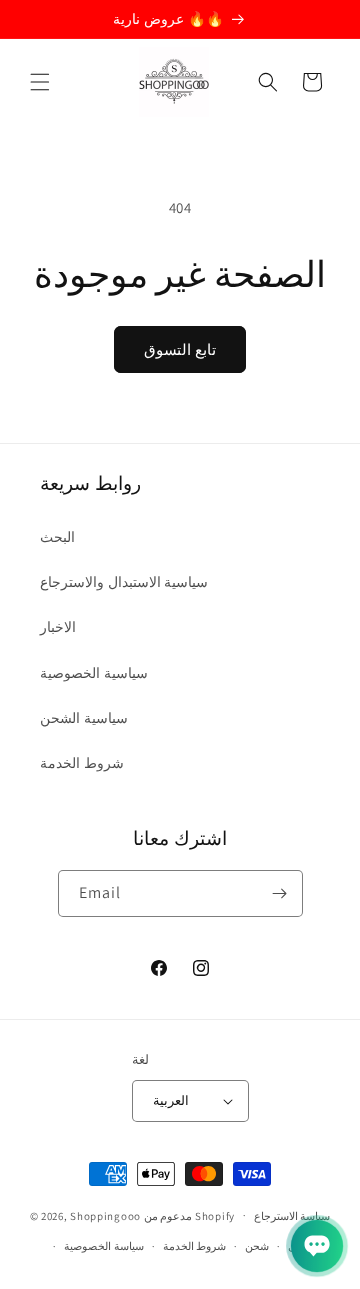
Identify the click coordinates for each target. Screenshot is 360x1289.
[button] (40, 82)
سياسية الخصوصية (94, 673)
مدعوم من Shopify (189, 1215)
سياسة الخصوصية (104, 1246)
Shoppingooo (105, 1215)
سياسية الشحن (84, 718)
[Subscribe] (280, 893)
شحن (257, 1246)
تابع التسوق (180, 349)
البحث (57, 537)
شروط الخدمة (82, 763)
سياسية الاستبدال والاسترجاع (124, 582)
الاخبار (58, 627)
